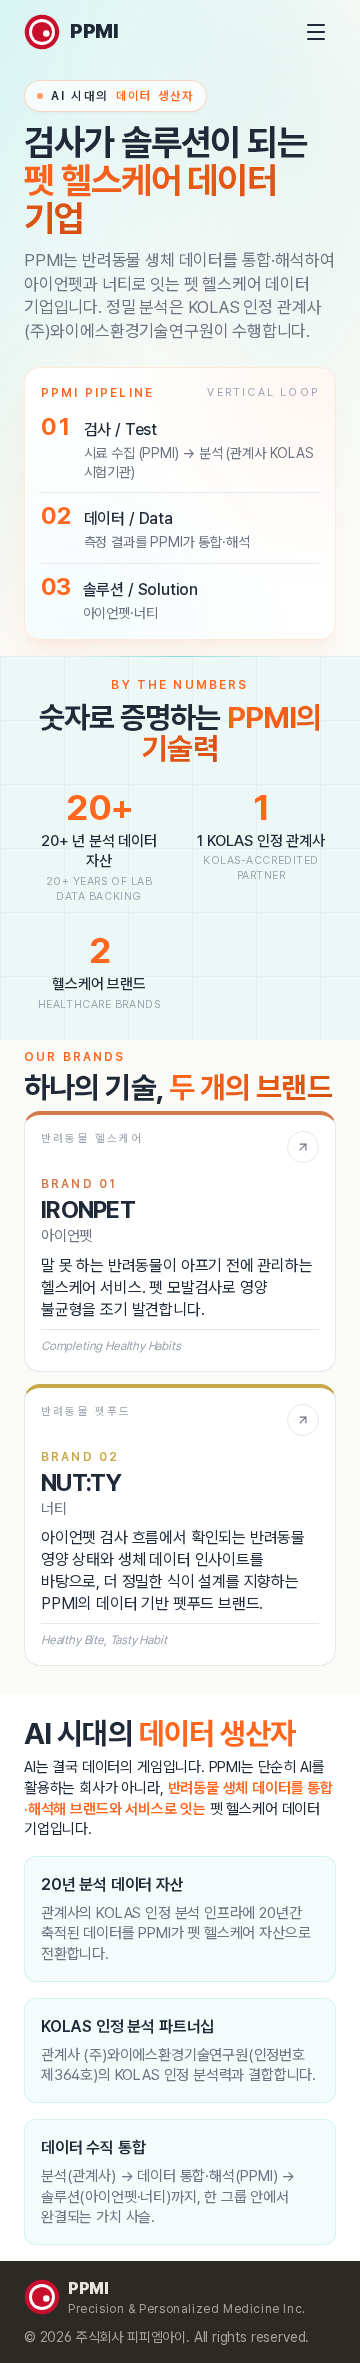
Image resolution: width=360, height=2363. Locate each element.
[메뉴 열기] (316, 32)
